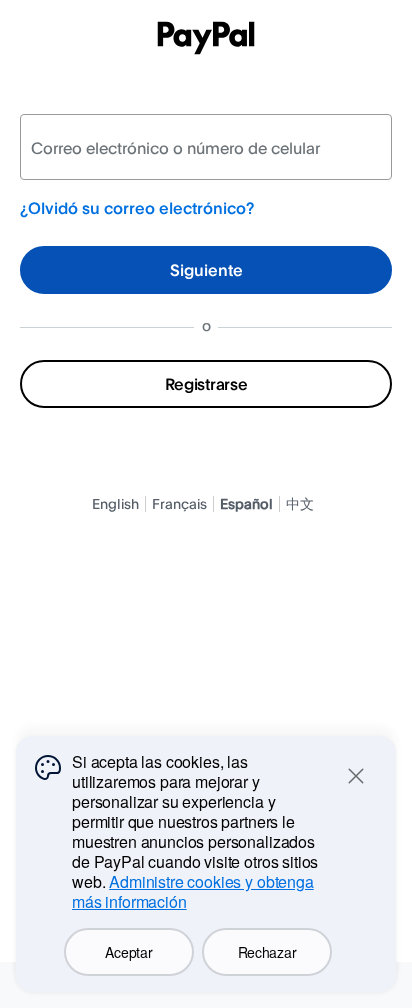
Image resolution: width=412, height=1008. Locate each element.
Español (246, 503)
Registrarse (206, 384)
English (115, 503)
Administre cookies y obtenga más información (193, 891)
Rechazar (267, 952)
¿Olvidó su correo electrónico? (137, 208)
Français (179, 503)
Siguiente (206, 270)
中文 (300, 503)
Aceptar (128, 952)
